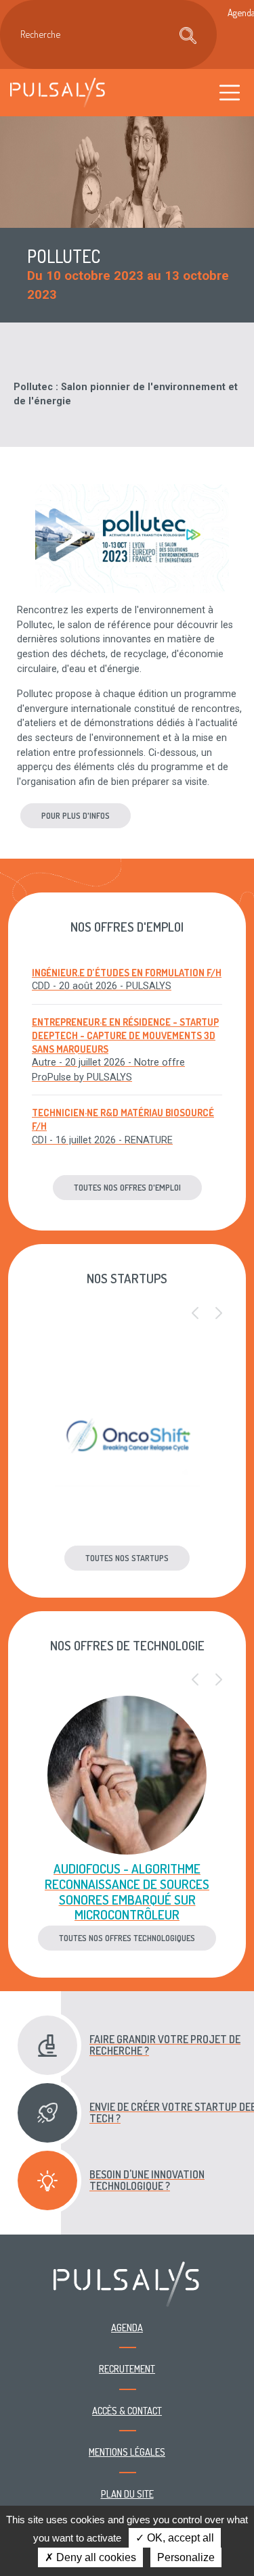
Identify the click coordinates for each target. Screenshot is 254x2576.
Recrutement (127, 2368)
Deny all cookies (95, 2557)
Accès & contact (127, 2410)
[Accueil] (58, 92)
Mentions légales (127, 2452)
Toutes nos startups (127, 1558)
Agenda (127, 2327)
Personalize (186, 2557)
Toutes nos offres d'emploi (127, 1187)
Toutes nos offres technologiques (127, 1938)
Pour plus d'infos (76, 815)
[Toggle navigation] (230, 92)
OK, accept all (179, 2538)
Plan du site (127, 2494)
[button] (195, 1314)
